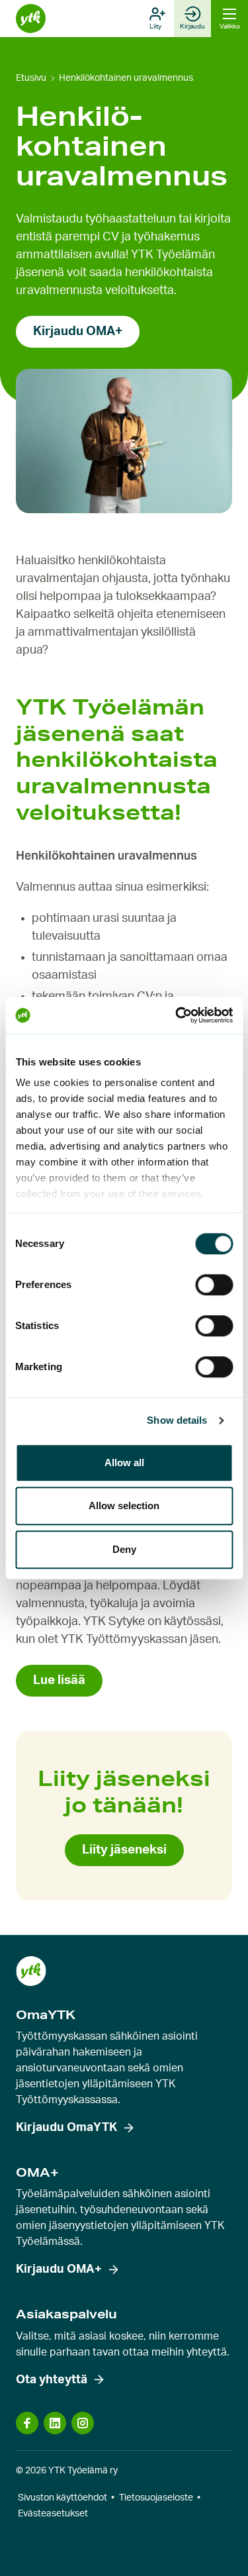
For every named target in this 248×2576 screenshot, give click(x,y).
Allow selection (124, 1506)
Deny (124, 1549)
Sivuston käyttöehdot (62, 2498)
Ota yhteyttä (52, 2380)
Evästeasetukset (53, 2514)
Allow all (124, 1462)
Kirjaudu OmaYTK (66, 2128)
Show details (177, 1420)
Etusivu (31, 78)
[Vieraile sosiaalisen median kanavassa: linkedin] (55, 2423)
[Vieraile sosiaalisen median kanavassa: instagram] (83, 2423)
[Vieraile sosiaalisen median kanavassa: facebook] (27, 2423)
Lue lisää (59, 1680)
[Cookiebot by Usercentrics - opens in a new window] (177, 1015)
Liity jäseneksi (124, 1850)
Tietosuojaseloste (156, 2498)
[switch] (214, 1285)
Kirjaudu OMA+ (78, 331)
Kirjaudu (192, 26)
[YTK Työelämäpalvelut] (31, 19)
